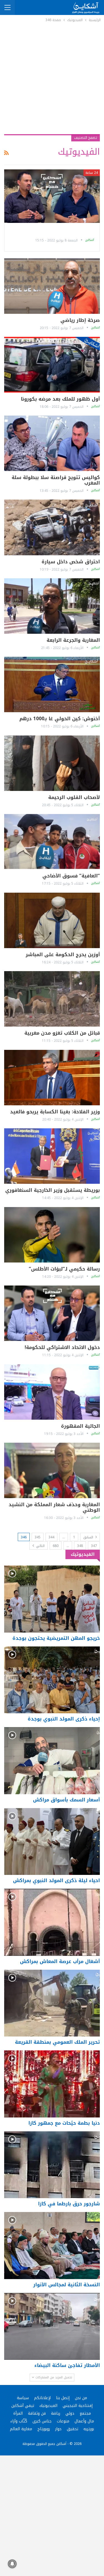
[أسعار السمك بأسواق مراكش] (52, 1761)
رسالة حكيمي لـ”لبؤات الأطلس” (64, 1269)
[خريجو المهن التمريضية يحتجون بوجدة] (52, 1599)
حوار (58, 2429)
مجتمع (85, 2413)
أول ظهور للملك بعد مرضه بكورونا (60, 399)
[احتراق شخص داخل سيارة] (52, 527)
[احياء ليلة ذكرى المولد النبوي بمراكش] (52, 1842)
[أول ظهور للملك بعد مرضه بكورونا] (52, 365)
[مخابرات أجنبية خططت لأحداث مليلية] (52, 196)
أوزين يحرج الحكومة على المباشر (63, 954)
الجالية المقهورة (80, 1426)
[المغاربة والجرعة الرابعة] (52, 606)
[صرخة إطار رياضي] (52, 286)
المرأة (18, 2413)
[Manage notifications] (12, 2564)
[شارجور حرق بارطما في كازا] (52, 2165)
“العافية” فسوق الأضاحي (71, 876)
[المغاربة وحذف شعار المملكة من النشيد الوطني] (52, 1470)
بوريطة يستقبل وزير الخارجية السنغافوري (53, 1190)
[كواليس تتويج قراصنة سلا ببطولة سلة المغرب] (52, 443)
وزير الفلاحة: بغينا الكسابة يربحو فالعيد (55, 1112)
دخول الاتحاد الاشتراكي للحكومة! (62, 1347)
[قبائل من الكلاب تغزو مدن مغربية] (52, 999)
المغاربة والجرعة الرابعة (73, 640)
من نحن (81, 2398)
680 (56, 1546)
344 (51, 1537)
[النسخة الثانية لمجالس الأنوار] (52, 2246)
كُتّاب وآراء (19, 2421)
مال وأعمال (84, 2421)
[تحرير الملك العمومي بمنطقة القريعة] (52, 2003)
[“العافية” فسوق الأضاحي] (52, 842)
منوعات (63, 2421)
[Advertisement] (52, 78)
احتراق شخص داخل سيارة (71, 562)
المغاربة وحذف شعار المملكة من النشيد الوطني (54, 1507)
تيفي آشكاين (23, 2406)
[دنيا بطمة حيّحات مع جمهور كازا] (52, 2084)
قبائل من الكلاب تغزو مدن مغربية (62, 1033)
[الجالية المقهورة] (52, 1392)
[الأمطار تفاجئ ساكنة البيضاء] (52, 2326)
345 (38, 1537)
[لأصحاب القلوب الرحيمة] (52, 763)
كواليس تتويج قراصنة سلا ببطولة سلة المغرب (56, 480)
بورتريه (89, 2429)
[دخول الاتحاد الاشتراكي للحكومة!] (52, 1313)
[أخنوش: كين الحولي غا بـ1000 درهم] (52, 684)
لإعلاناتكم (42, 2398)
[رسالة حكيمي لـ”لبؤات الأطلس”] (52, 1235)
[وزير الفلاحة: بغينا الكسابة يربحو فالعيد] (52, 1078)
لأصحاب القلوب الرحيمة (74, 797)
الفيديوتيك (48, 2406)
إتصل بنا (63, 2398)
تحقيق (73, 2429)
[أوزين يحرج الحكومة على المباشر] (52, 920)
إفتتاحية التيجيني (78, 2406)
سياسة (23, 2398)
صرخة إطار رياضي (80, 320)
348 (80, 1546)
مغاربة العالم (21, 2429)
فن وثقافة (37, 2413)
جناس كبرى (42, 2421)
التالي (40, 1546)
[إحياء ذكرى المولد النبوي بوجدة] (52, 1680)
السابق (89, 1537)
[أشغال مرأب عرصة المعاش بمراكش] (52, 1922)
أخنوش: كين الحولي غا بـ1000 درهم (60, 719)
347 (94, 1546)
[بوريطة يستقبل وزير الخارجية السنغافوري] (52, 1156)
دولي (70, 2413)
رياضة (56, 2413)
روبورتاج (44, 2429)
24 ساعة (92, 173)
